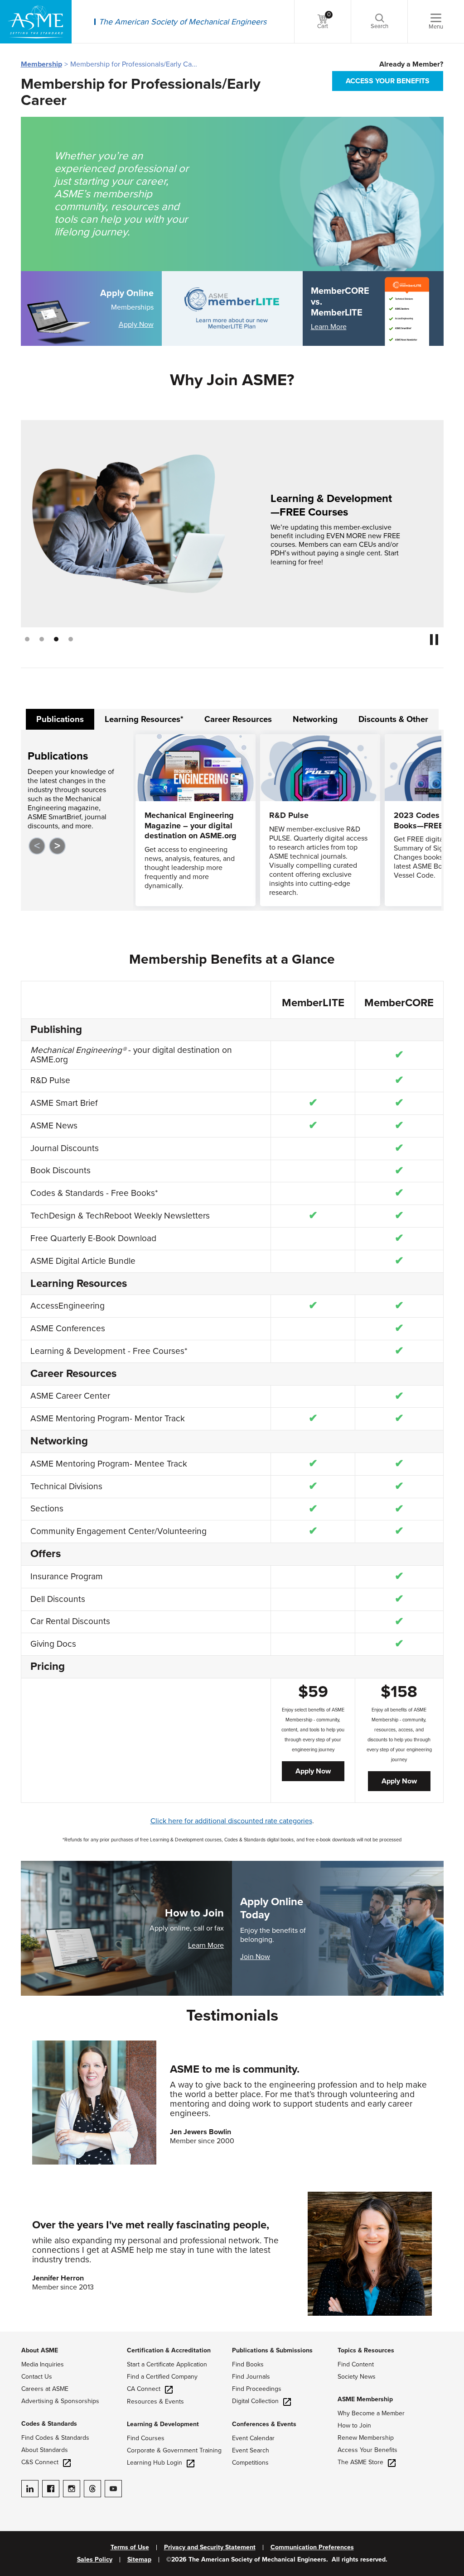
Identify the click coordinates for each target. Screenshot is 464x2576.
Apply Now (136, 325)
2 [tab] (42, 639)
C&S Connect (40, 2462)
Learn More (329, 327)
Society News (357, 2377)
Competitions (250, 2463)
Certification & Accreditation (169, 2350)
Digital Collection (255, 2401)
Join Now (255, 1957)
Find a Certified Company (162, 2377)
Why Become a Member (371, 2413)
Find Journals (251, 2377)
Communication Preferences (312, 2547)
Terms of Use (130, 2547)
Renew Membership (366, 2438)
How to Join (354, 2425)
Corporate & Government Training (174, 2450)
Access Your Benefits (367, 2450)
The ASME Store (360, 2462)
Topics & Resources (366, 2350)
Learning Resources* (144, 719)
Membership (41, 64)
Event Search (251, 2450)
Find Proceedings (257, 2389)
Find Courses (146, 2438)
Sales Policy (95, 2560)
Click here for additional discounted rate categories (231, 1821)
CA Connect (144, 2389)
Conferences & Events (264, 2424)
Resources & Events (155, 2402)
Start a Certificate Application (167, 2364)
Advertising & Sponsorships (60, 2401)
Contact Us (37, 2377)
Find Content (356, 2364)
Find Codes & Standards (55, 2438)
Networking (315, 719)
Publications (60, 719)
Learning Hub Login (155, 2463)
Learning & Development (163, 2424)
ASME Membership (365, 2399)
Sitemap (139, 2560)
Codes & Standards (49, 2424)
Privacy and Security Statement (210, 2547)
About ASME (40, 2350)
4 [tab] (71, 639)
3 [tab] (56, 639)
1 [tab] (27, 639)
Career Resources (238, 719)
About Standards (45, 2450)
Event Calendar (253, 2438)
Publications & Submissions (272, 2350)
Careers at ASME (45, 2389)
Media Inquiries (43, 2364)
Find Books (248, 2364)
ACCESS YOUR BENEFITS (388, 81)
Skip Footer (18, 2336)
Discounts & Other (393, 719)
